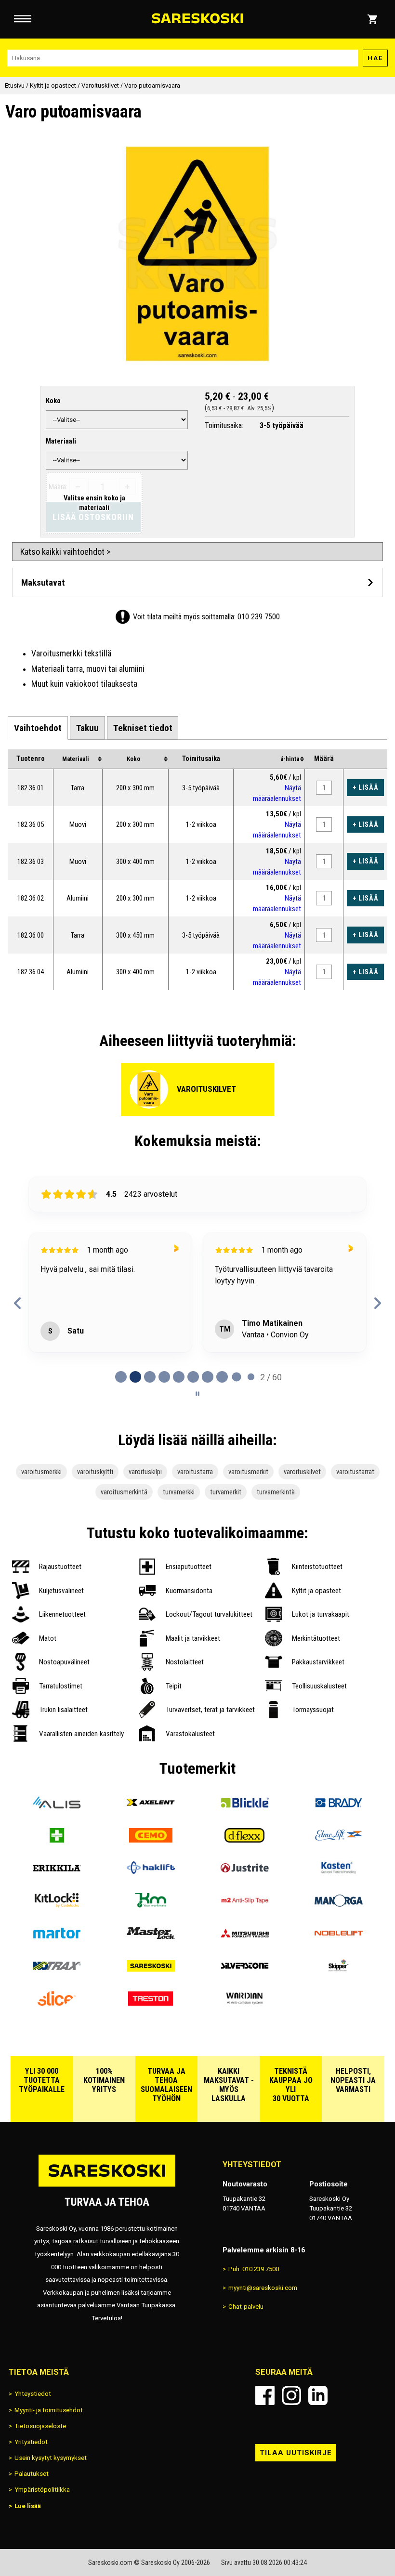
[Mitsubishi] (244, 1937)
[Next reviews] (377, 1303)
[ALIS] (57, 1807)
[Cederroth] (57, 1840)
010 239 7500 (259, 617)
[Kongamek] (151, 1905)
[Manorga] (338, 1905)
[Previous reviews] (18, 1303)
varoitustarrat (355, 1472)
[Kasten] (338, 1872)
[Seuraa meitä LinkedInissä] (318, 2395)
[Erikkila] (57, 1872)
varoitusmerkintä (124, 1492)
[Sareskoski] (151, 1970)
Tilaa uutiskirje (296, 2453)
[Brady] (338, 1807)
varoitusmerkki (41, 1472)
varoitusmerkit (248, 1472)
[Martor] (57, 1937)
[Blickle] (244, 1807)
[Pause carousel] (197, 1394)
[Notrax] (57, 1970)
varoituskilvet (302, 1472)
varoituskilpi (145, 1472)
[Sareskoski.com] (107, 2186)
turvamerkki (179, 1492)
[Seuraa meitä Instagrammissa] (291, 2395)
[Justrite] (244, 1872)
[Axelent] (151, 1807)
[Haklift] (151, 1872)
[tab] (38, 728)
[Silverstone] (244, 1970)
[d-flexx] (244, 1840)
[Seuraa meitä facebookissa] (265, 2395)
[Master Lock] (151, 1937)
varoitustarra (195, 1472)
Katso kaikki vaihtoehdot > (65, 552)
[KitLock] (57, 1905)
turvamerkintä (276, 1492)
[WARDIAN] (244, 2003)
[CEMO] (151, 1840)
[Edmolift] (338, 1840)
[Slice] (57, 2003)
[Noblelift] (338, 1937)
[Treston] (151, 2003)
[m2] (244, 1905)
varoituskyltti (95, 1472)
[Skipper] (338, 1970)
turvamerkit (226, 1492)
